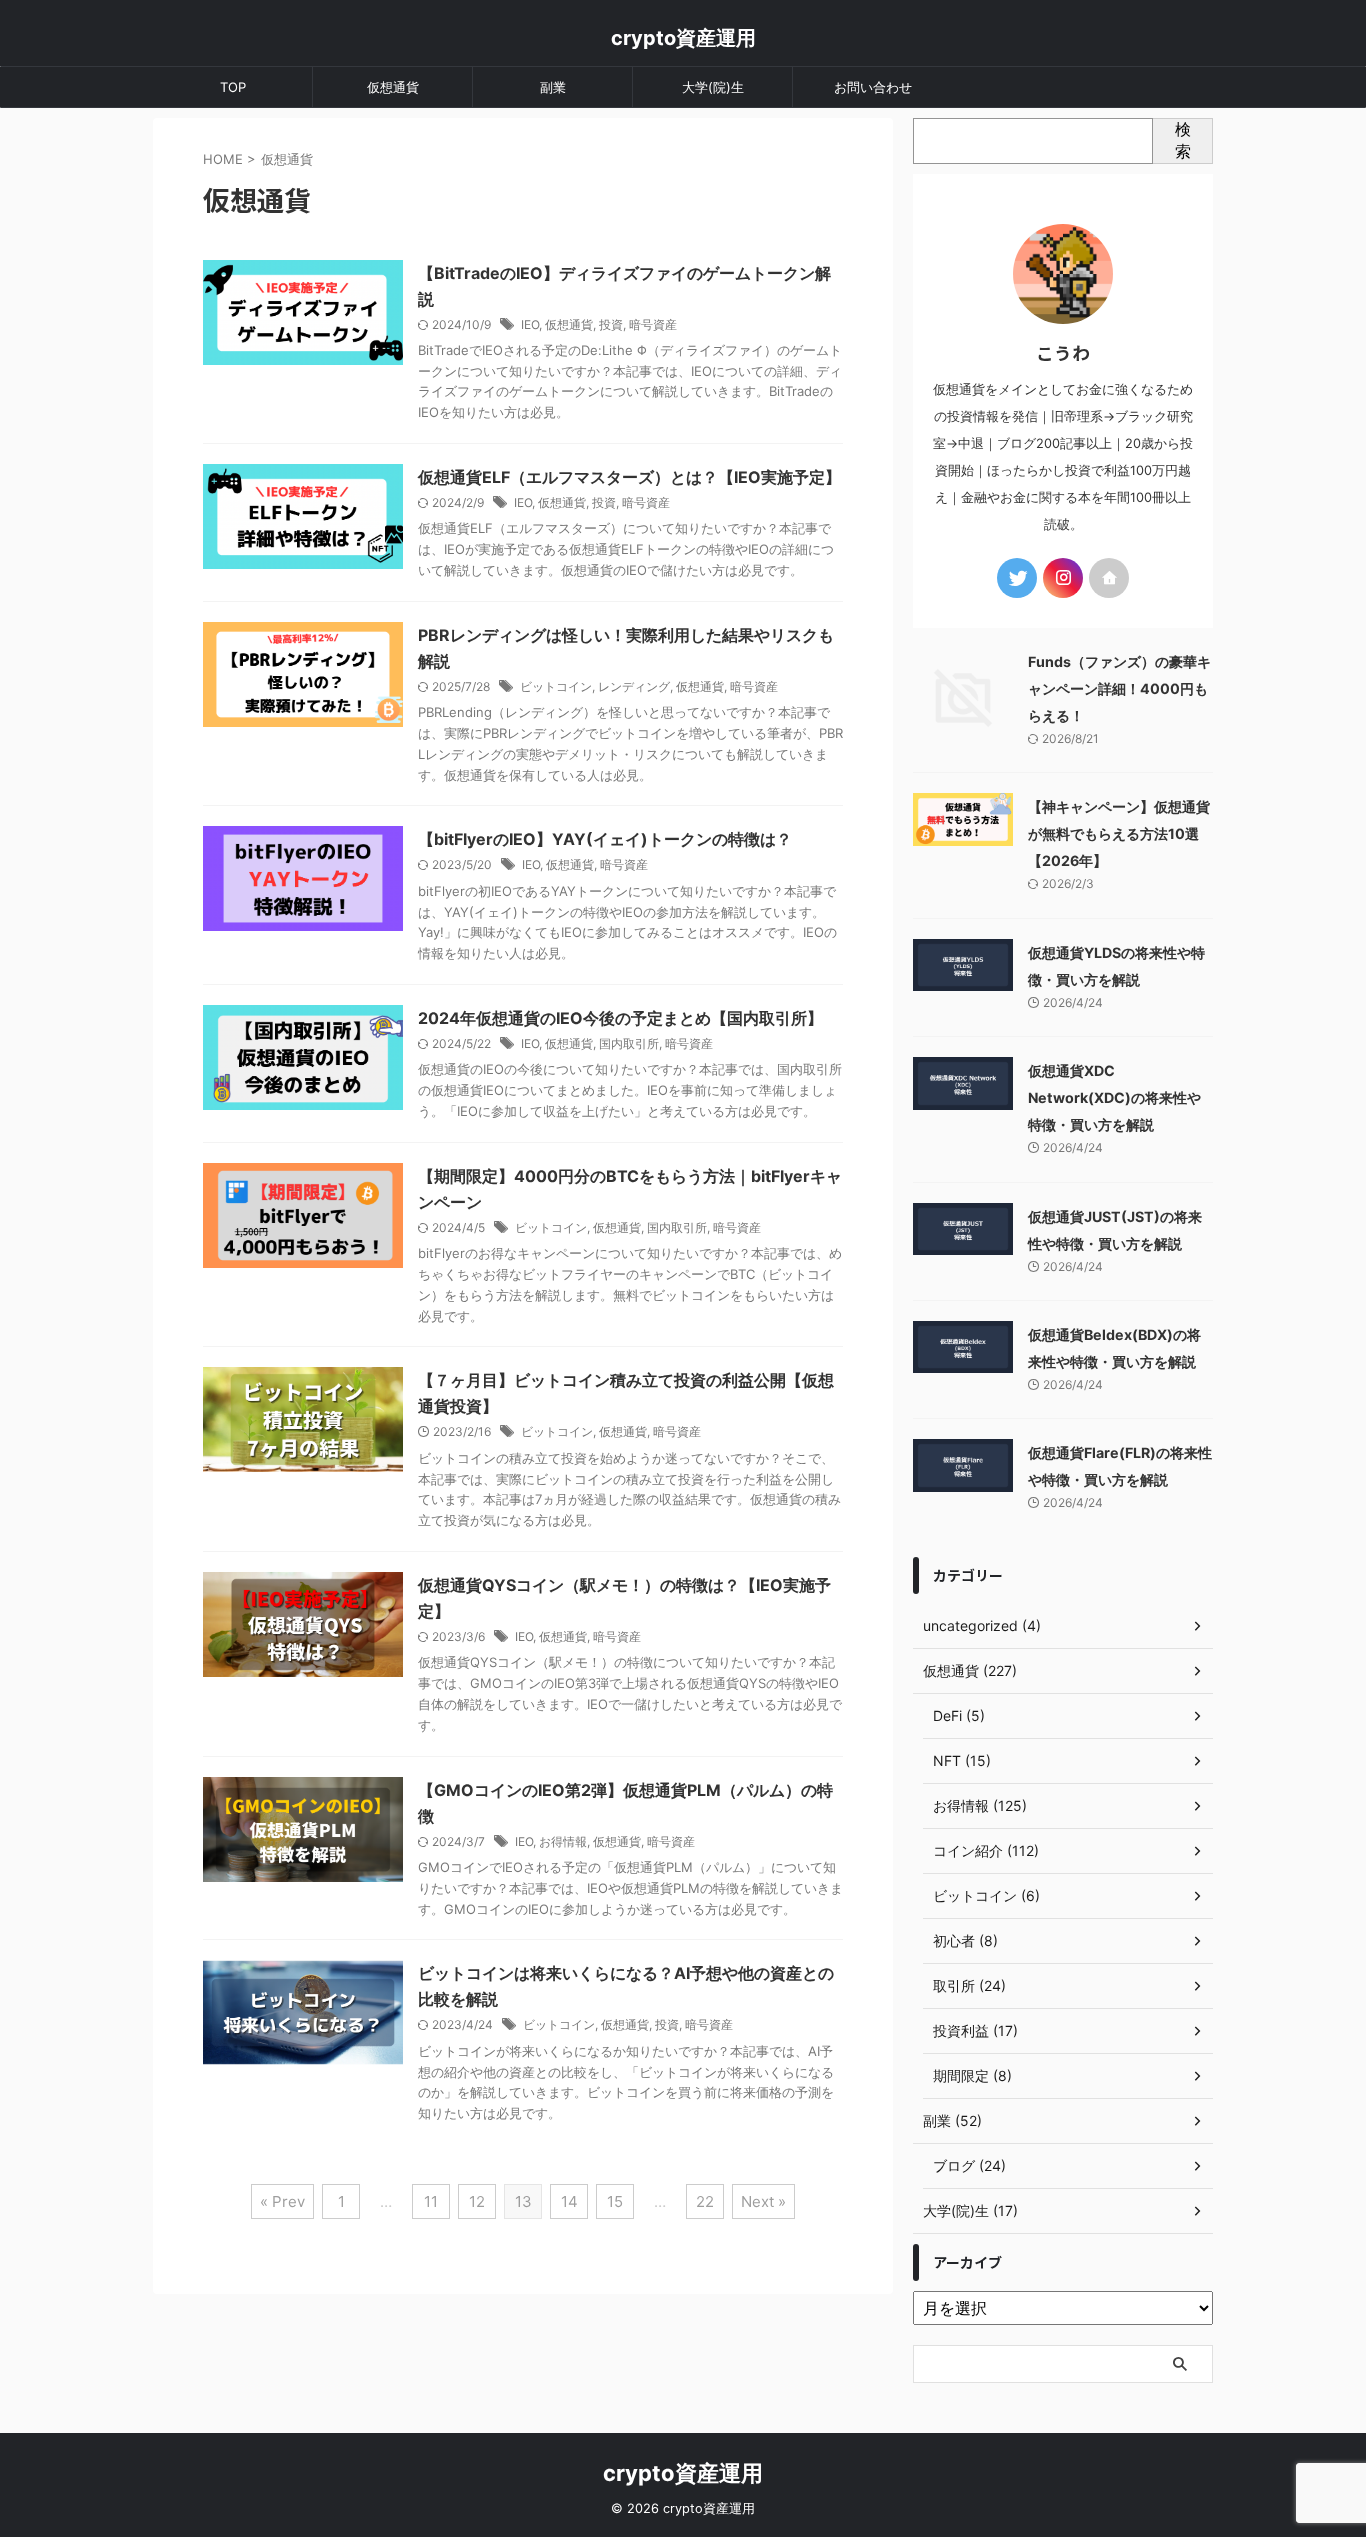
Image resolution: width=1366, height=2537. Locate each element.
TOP (233, 87)
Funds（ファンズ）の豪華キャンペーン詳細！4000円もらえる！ (1119, 688)
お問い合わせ (873, 87)
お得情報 (563, 1841)
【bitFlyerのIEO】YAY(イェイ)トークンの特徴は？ (605, 839)
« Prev (282, 2201)
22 (705, 2201)
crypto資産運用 (683, 38)
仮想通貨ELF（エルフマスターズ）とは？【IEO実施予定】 (629, 477)
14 (569, 2201)
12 (477, 2201)
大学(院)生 (713, 87)
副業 (553, 87)
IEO (530, 324)
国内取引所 (629, 1043)
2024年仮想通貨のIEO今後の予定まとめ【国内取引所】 (620, 1018)
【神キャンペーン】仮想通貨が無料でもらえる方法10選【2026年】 (1119, 833)
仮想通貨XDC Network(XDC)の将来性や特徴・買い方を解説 (1114, 1097)
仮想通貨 (393, 87)
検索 (1183, 140)
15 (615, 2201)
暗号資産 (653, 324)
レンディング (634, 686)
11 (431, 2201)
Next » (763, 2201)
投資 (611, 324)
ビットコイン (556, 686)
